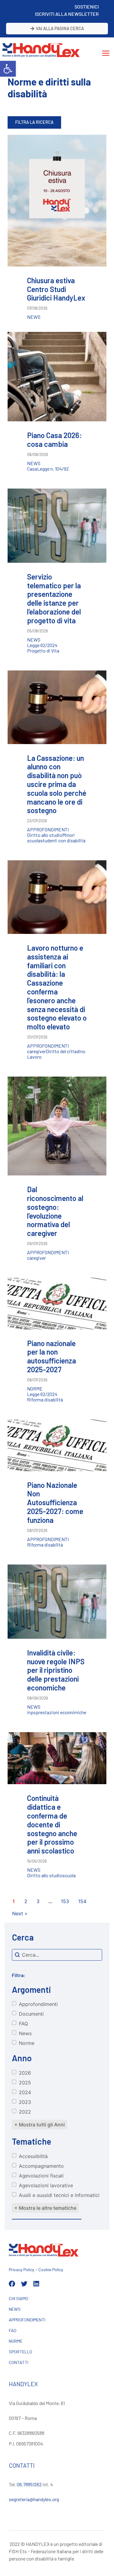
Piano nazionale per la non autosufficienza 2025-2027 (52, 1356)
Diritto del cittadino (66, 1051)
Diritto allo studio (45, 835)
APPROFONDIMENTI (27, 2320)
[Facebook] (12, 2284)
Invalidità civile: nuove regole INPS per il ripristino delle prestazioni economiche (56, 1670)
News (34, 317)
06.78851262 (29, 2484)
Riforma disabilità (45, 1400)
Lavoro (34, 1057)
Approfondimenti (48, 830)
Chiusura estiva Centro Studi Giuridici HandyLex (56, 289)
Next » (20, 1913)
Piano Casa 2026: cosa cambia (54, 440)
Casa (32, 469)
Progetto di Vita (43, 651)
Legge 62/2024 (42, 645)
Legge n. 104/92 (53, 469)
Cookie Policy (51, 2270)
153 (65, 1901)
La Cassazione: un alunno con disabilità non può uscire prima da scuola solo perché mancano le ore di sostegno (57, 784)
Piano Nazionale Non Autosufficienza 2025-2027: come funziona (55, 1502)
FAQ (13, 2330)
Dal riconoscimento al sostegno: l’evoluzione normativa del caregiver (55, 1211)
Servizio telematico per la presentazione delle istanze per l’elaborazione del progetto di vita (54, 599)
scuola (34, 841)
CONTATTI (19, 2362)
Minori (69, 835)
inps (31, 1712)
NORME (16, 2341)
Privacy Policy (22, 2270)
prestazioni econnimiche (61, 1712)
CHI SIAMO (19, 2298)
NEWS (15, 2309)
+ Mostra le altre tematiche (45, 2208)
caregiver (36, 1051)
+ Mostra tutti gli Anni (40, 2125)
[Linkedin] (36, 2284)
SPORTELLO (21, 2352)
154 (82, 1901)
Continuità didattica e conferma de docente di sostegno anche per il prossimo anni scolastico (52, 1824)
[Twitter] (24, 2284)
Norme (35, 1389)
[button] (8, 69)
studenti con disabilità (63, 841)
